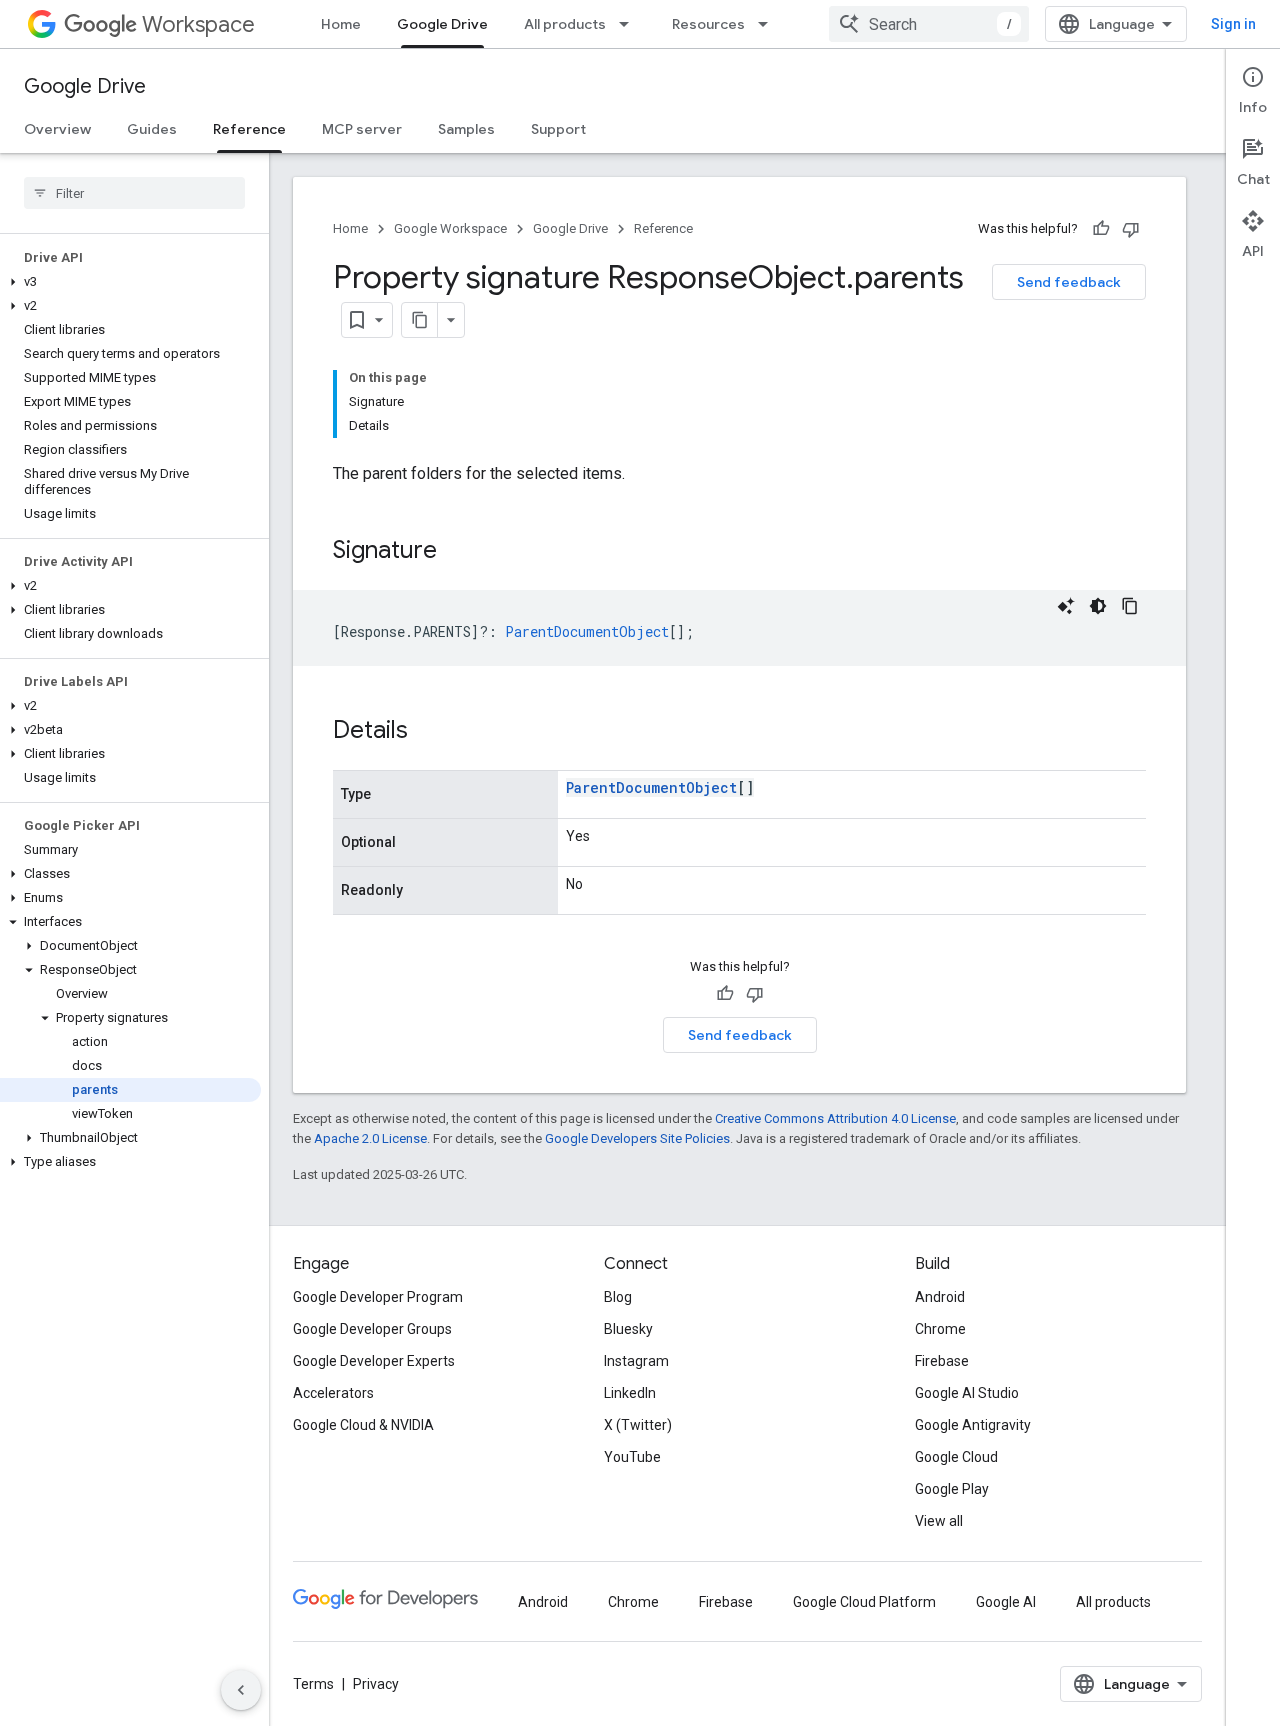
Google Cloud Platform (864, 1602)
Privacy (376, 1684)
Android (940, 1297)
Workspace (198, 24)
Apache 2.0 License (370, 1138)
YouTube (632, 1457)
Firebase (942, 1361)
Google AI (1006, 1602)
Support (558, 129)
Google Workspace (450, 228)
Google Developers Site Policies (637, 1138)
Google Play (952, 1489)
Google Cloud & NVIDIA (363, 1425)
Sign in (1233, 24)
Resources (708, 24)
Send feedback (1069, 282)
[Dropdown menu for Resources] (769, 24)
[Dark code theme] (1098, 606)
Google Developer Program (378, 1297)
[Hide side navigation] (241, 1690)
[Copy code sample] (1130, 606)
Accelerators (333, 1393)
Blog (618, 1297)
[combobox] (929, 24)
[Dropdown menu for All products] (630, 24)
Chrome (940, 1329)
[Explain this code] (1066, 606)
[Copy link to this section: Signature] (457, 552)
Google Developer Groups (372, 1329)
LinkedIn (630, 1393)
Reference (249, 129)
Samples (466, 129)
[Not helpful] (1131, 229)
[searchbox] (134, 193)
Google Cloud (956, 1457)
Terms (313, 1684)
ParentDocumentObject (651, 787)
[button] (130, 282)
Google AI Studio (967, 1393)
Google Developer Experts (374, 1361)
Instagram (636, 1361)
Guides (152, 129)
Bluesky (628, 1329)
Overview (57, 129)
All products (565, 24)
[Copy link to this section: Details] (428, 732)
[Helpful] (1101, 229)
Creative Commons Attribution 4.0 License (835, 1118)
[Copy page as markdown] (420, 320)
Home (341, 24)
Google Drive (442, 24)
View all (939, 1521)
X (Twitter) (638, 1425)
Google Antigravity (973, 1425)
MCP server (362, 129)
